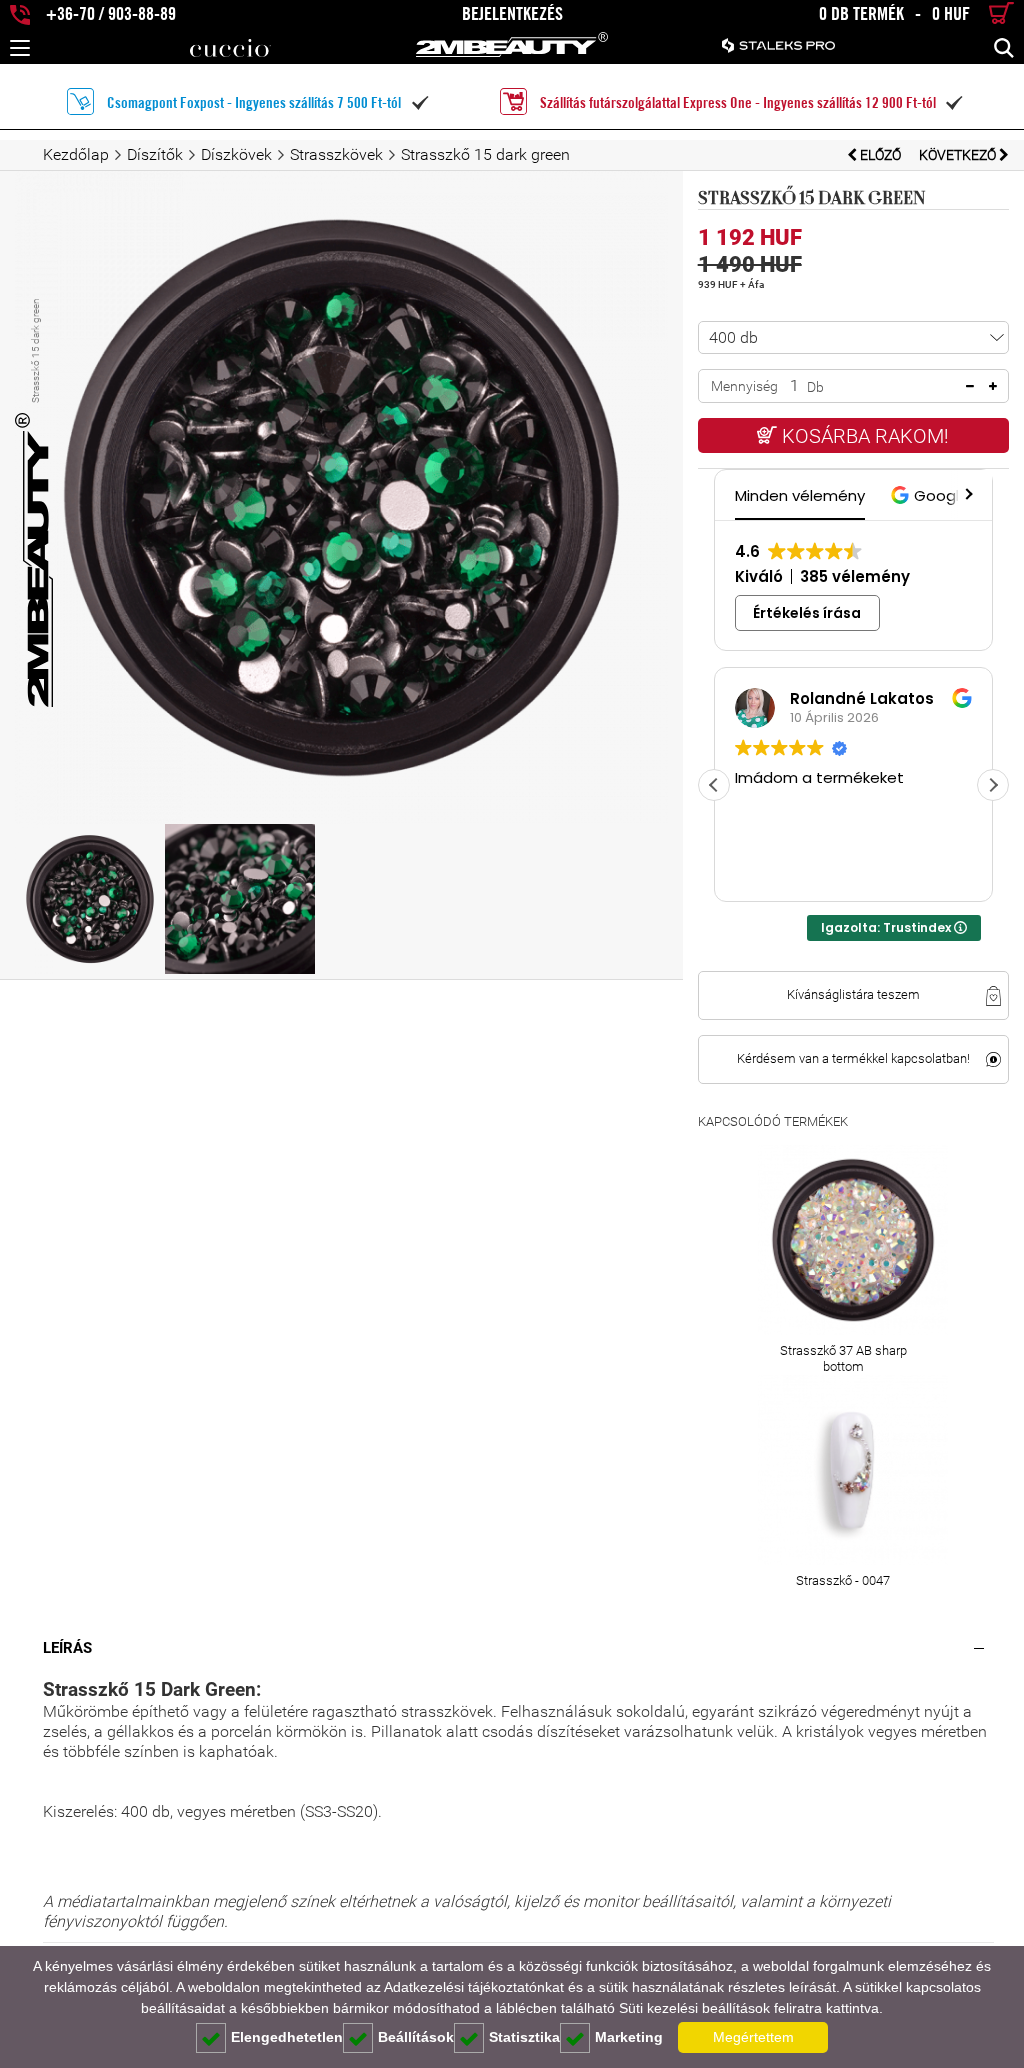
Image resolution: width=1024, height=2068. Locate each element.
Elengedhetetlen (287, 2037)
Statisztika (524, 2037)
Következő (959, 155)
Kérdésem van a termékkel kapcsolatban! (853, 1058)
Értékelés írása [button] (807, 613)
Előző (880, 155)
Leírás (67, 1648)
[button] (932, 495)
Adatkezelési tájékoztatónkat (474, 1987)
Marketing (629, 2037)
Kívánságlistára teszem (853, 994)
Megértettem (753, 2037)
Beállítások (416, 2037)
